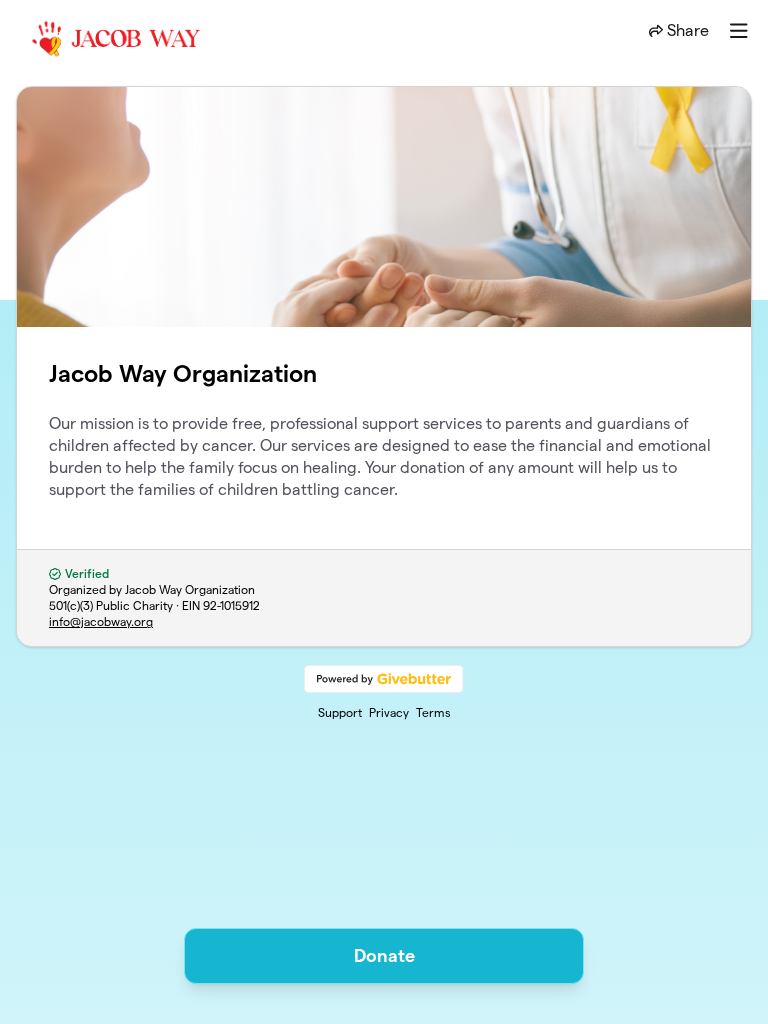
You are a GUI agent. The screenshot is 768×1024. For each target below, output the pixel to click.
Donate (384, 955)
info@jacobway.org (101, 621)
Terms (433, 712)
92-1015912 (231, 605)
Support (340, 712)
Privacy (389, 712)
